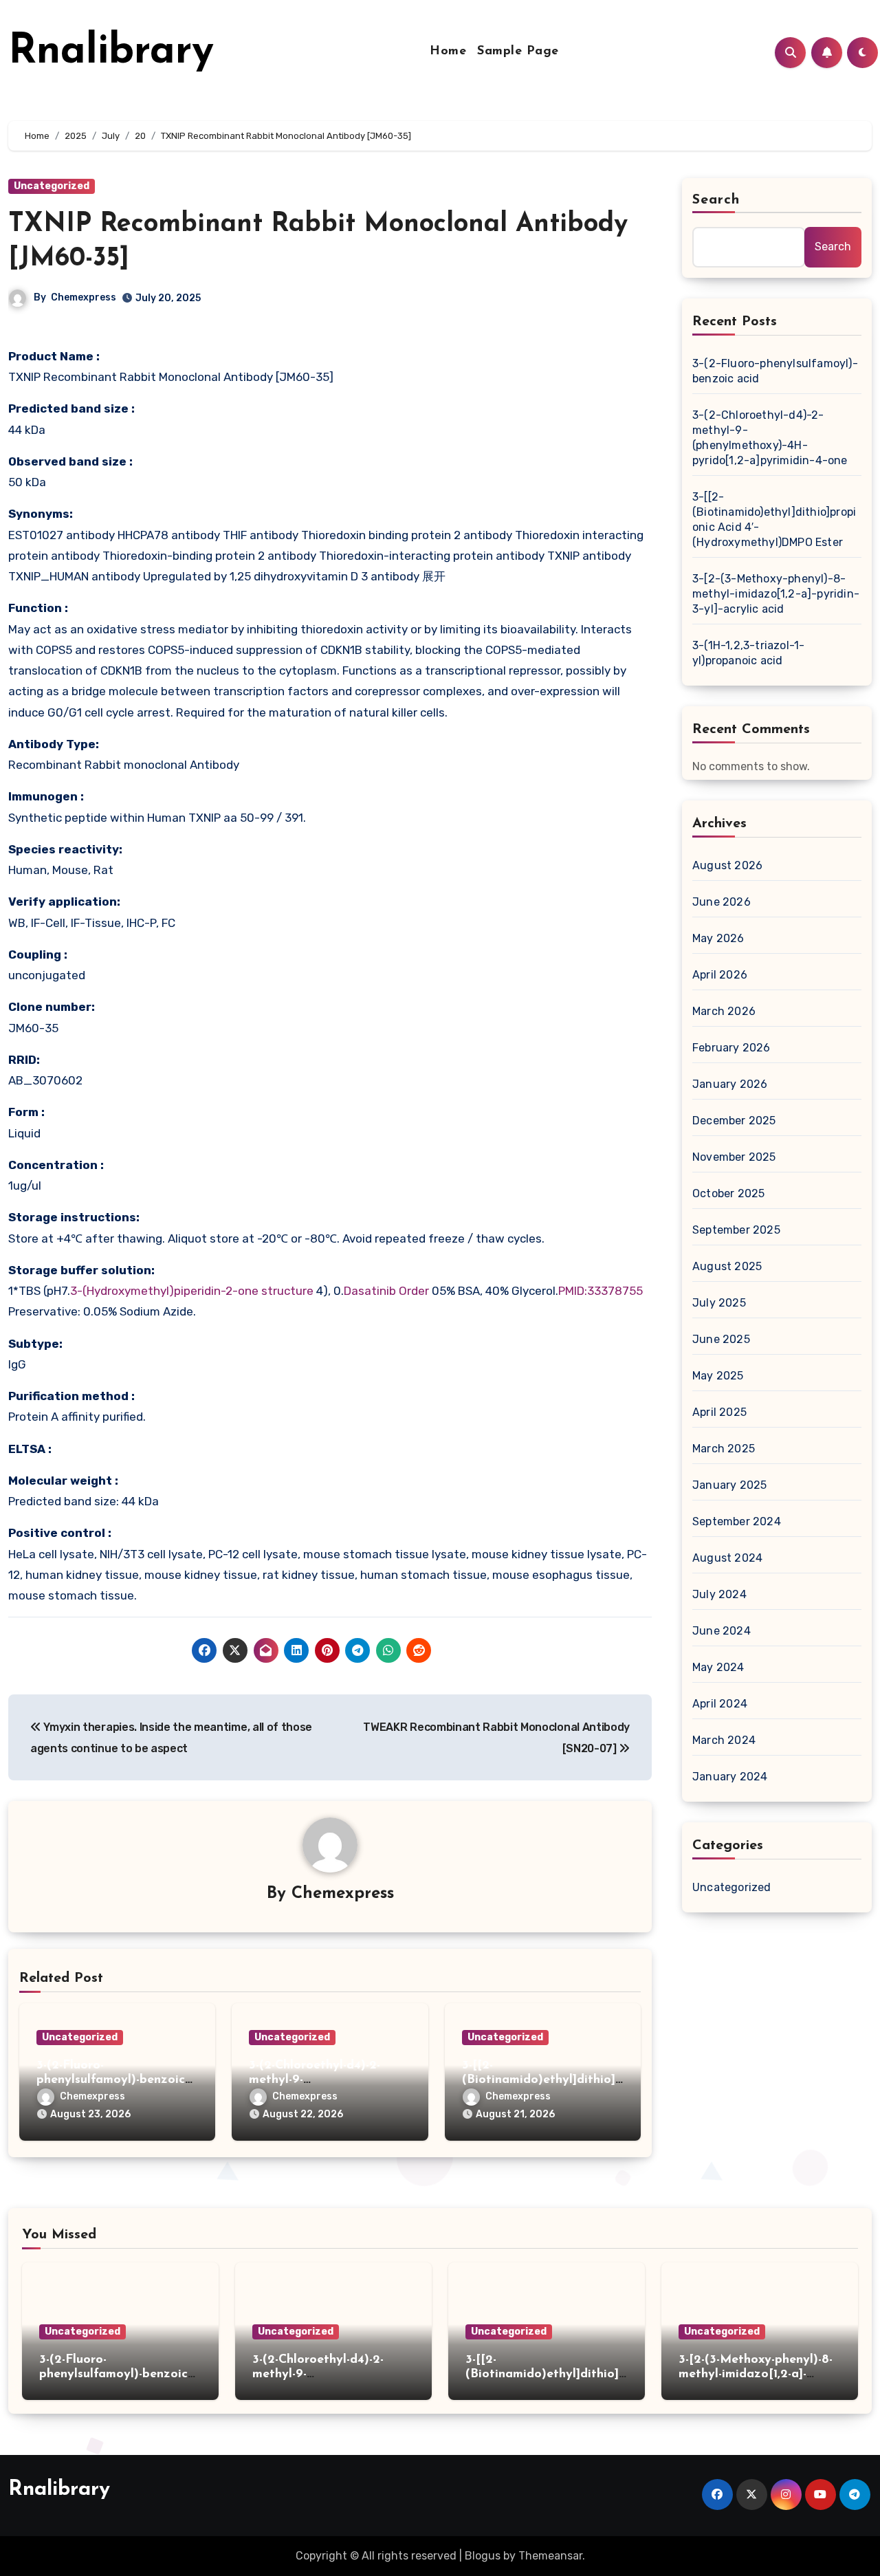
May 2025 (718, 1376)
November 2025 (734, 1157)
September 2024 (737, 1521)
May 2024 (718, 1667)
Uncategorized (52, 186)
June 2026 (722, 902)
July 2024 (719, 1594)
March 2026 (724, 1011)
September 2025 (736, 1230)
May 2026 (718, 938)
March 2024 (724, 1740)
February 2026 (731, 1048)
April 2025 (719, 1412)
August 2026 (727, 865)
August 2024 (727, 1558)
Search (716, 200)
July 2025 (719, 1303)
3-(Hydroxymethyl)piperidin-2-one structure (192, 1291)
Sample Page (518, 52)
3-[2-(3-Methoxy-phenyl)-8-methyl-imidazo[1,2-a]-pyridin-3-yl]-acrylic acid (776, 594)
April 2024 (720, 1704)
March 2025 (724, 1449)
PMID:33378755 (601, 1291)
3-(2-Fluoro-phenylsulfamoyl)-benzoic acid (111, 2081)
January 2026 (730, 1084)
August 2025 (727, 1266)
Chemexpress (84, 297)
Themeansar (550, 2556)
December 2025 (734, 1121)
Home (448, 52)
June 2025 (721, 1339)
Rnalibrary (111, 52)
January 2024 (730, 1777)
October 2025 (728, 1193)
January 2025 (729, 1485)
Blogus (483, 2556)
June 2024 (722, 1631)
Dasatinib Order (386, 1291)
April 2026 (720, 975)
